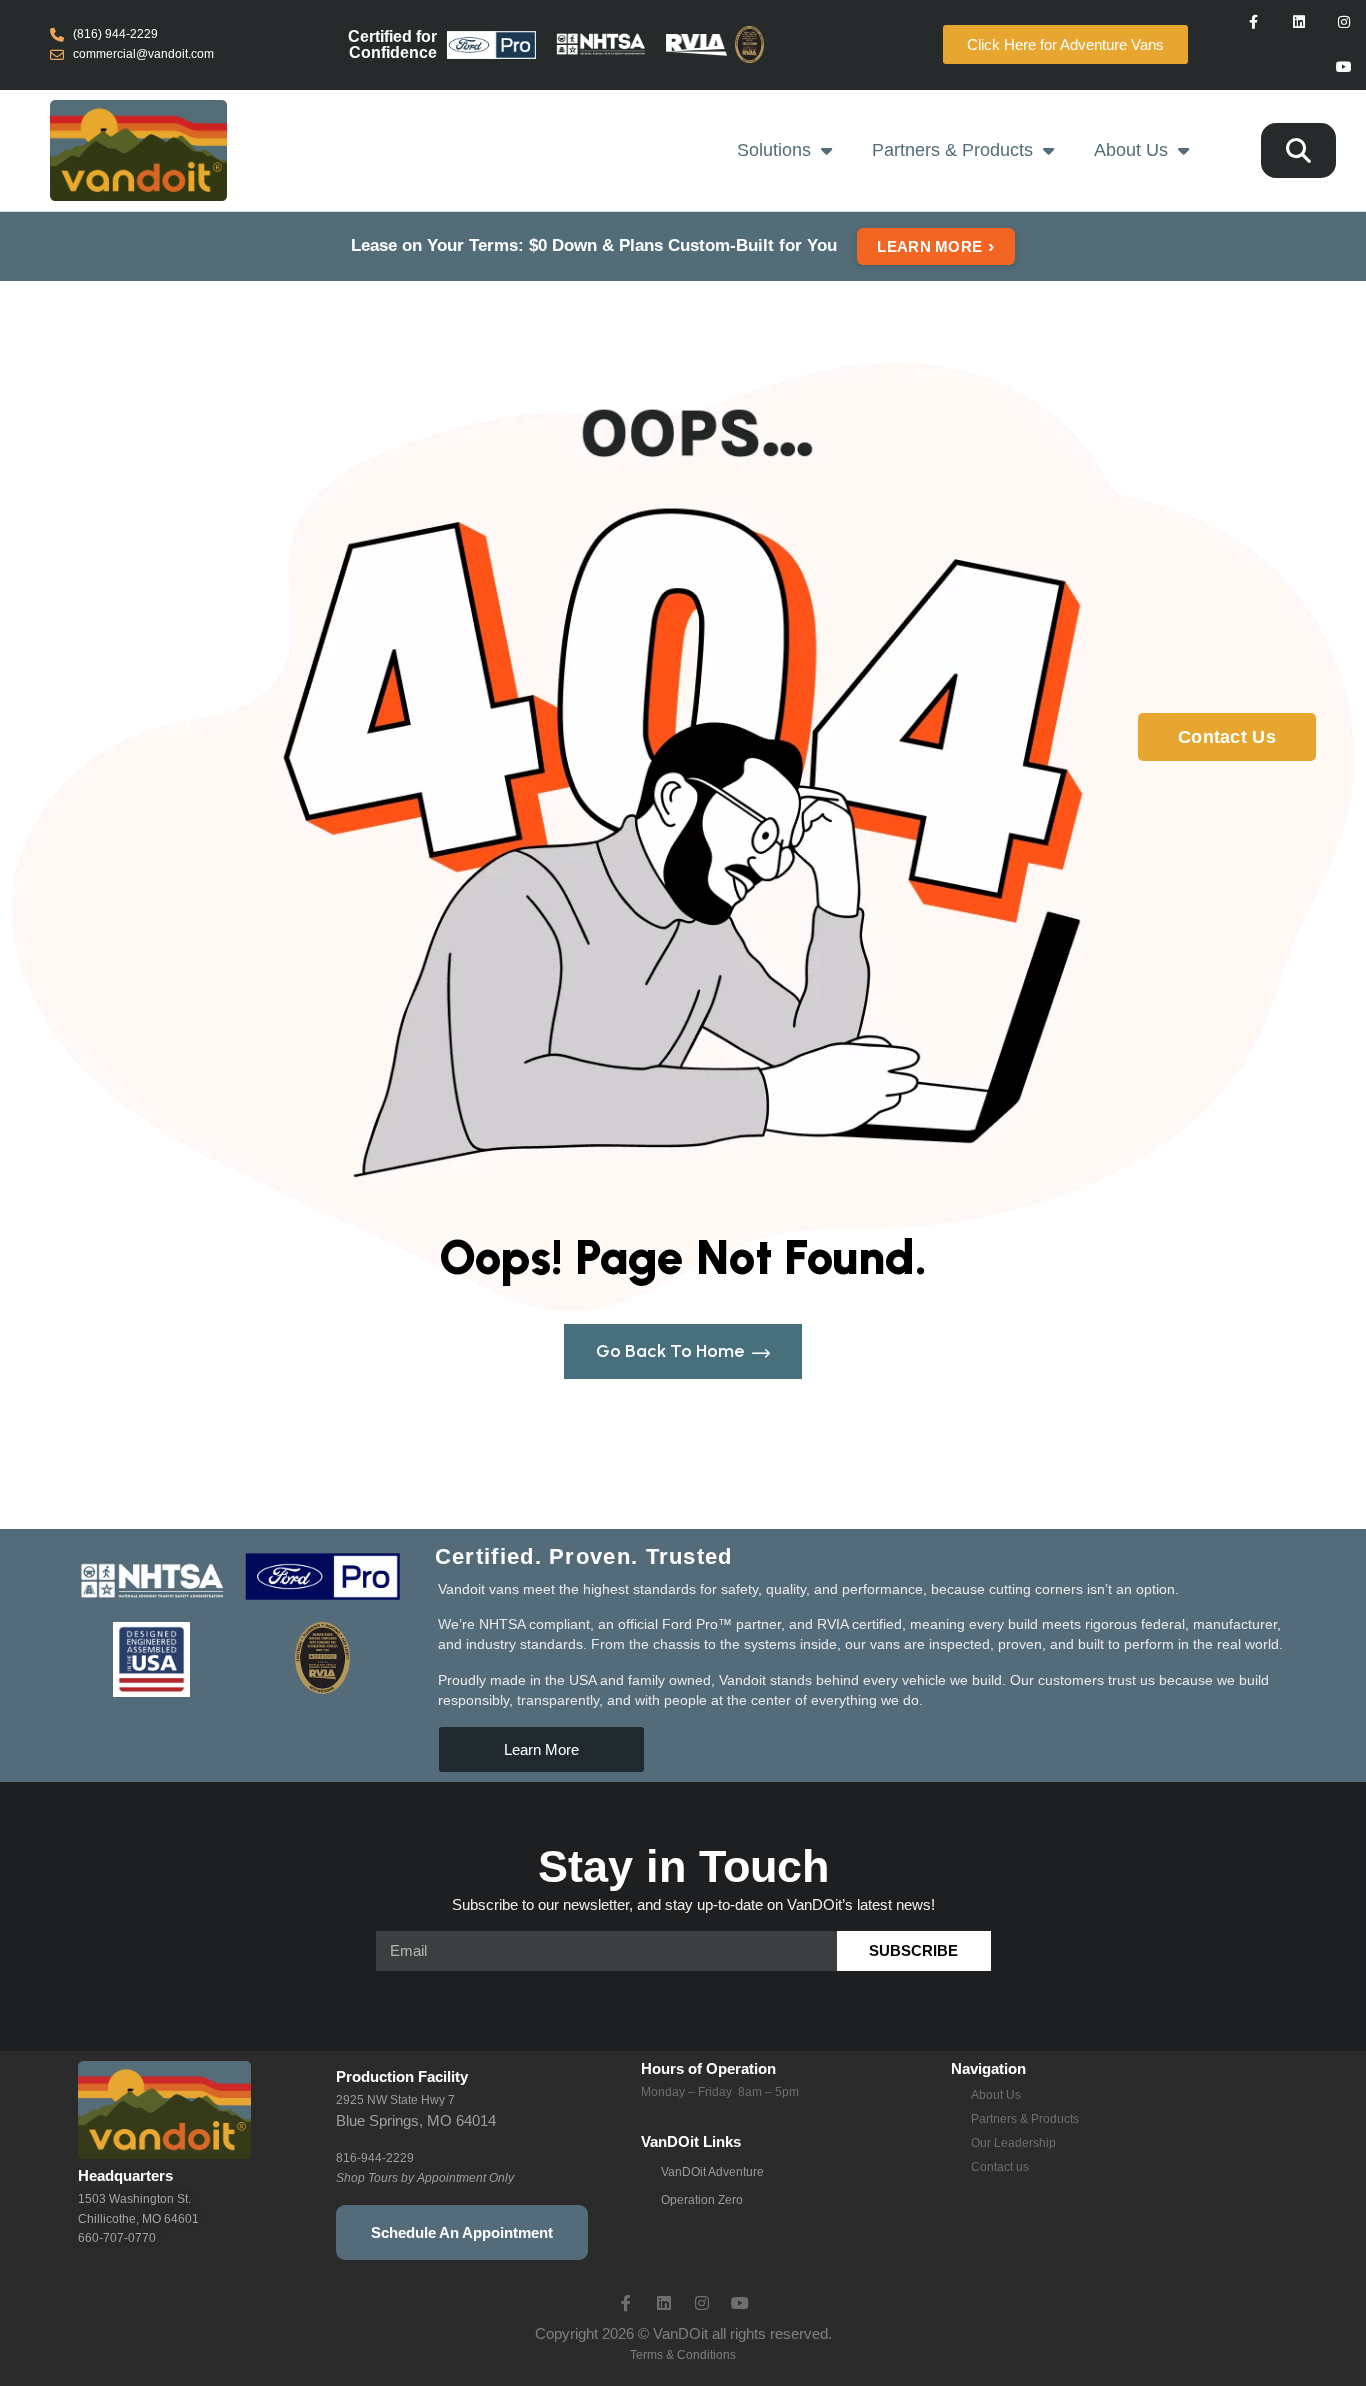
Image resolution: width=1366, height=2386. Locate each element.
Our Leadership (1013, 2143)
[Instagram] (1343, 22)
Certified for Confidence (392, 44)
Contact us (1000, 2167)
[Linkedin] (1298, 22)
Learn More (935, 245)
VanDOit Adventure (712, 2172)
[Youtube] (1343, 67)
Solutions (774, 150)
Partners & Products (952, 150)
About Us (1131, 150)
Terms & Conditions (683, 2355)
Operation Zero (702, 2200)
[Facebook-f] (1254, 22)
